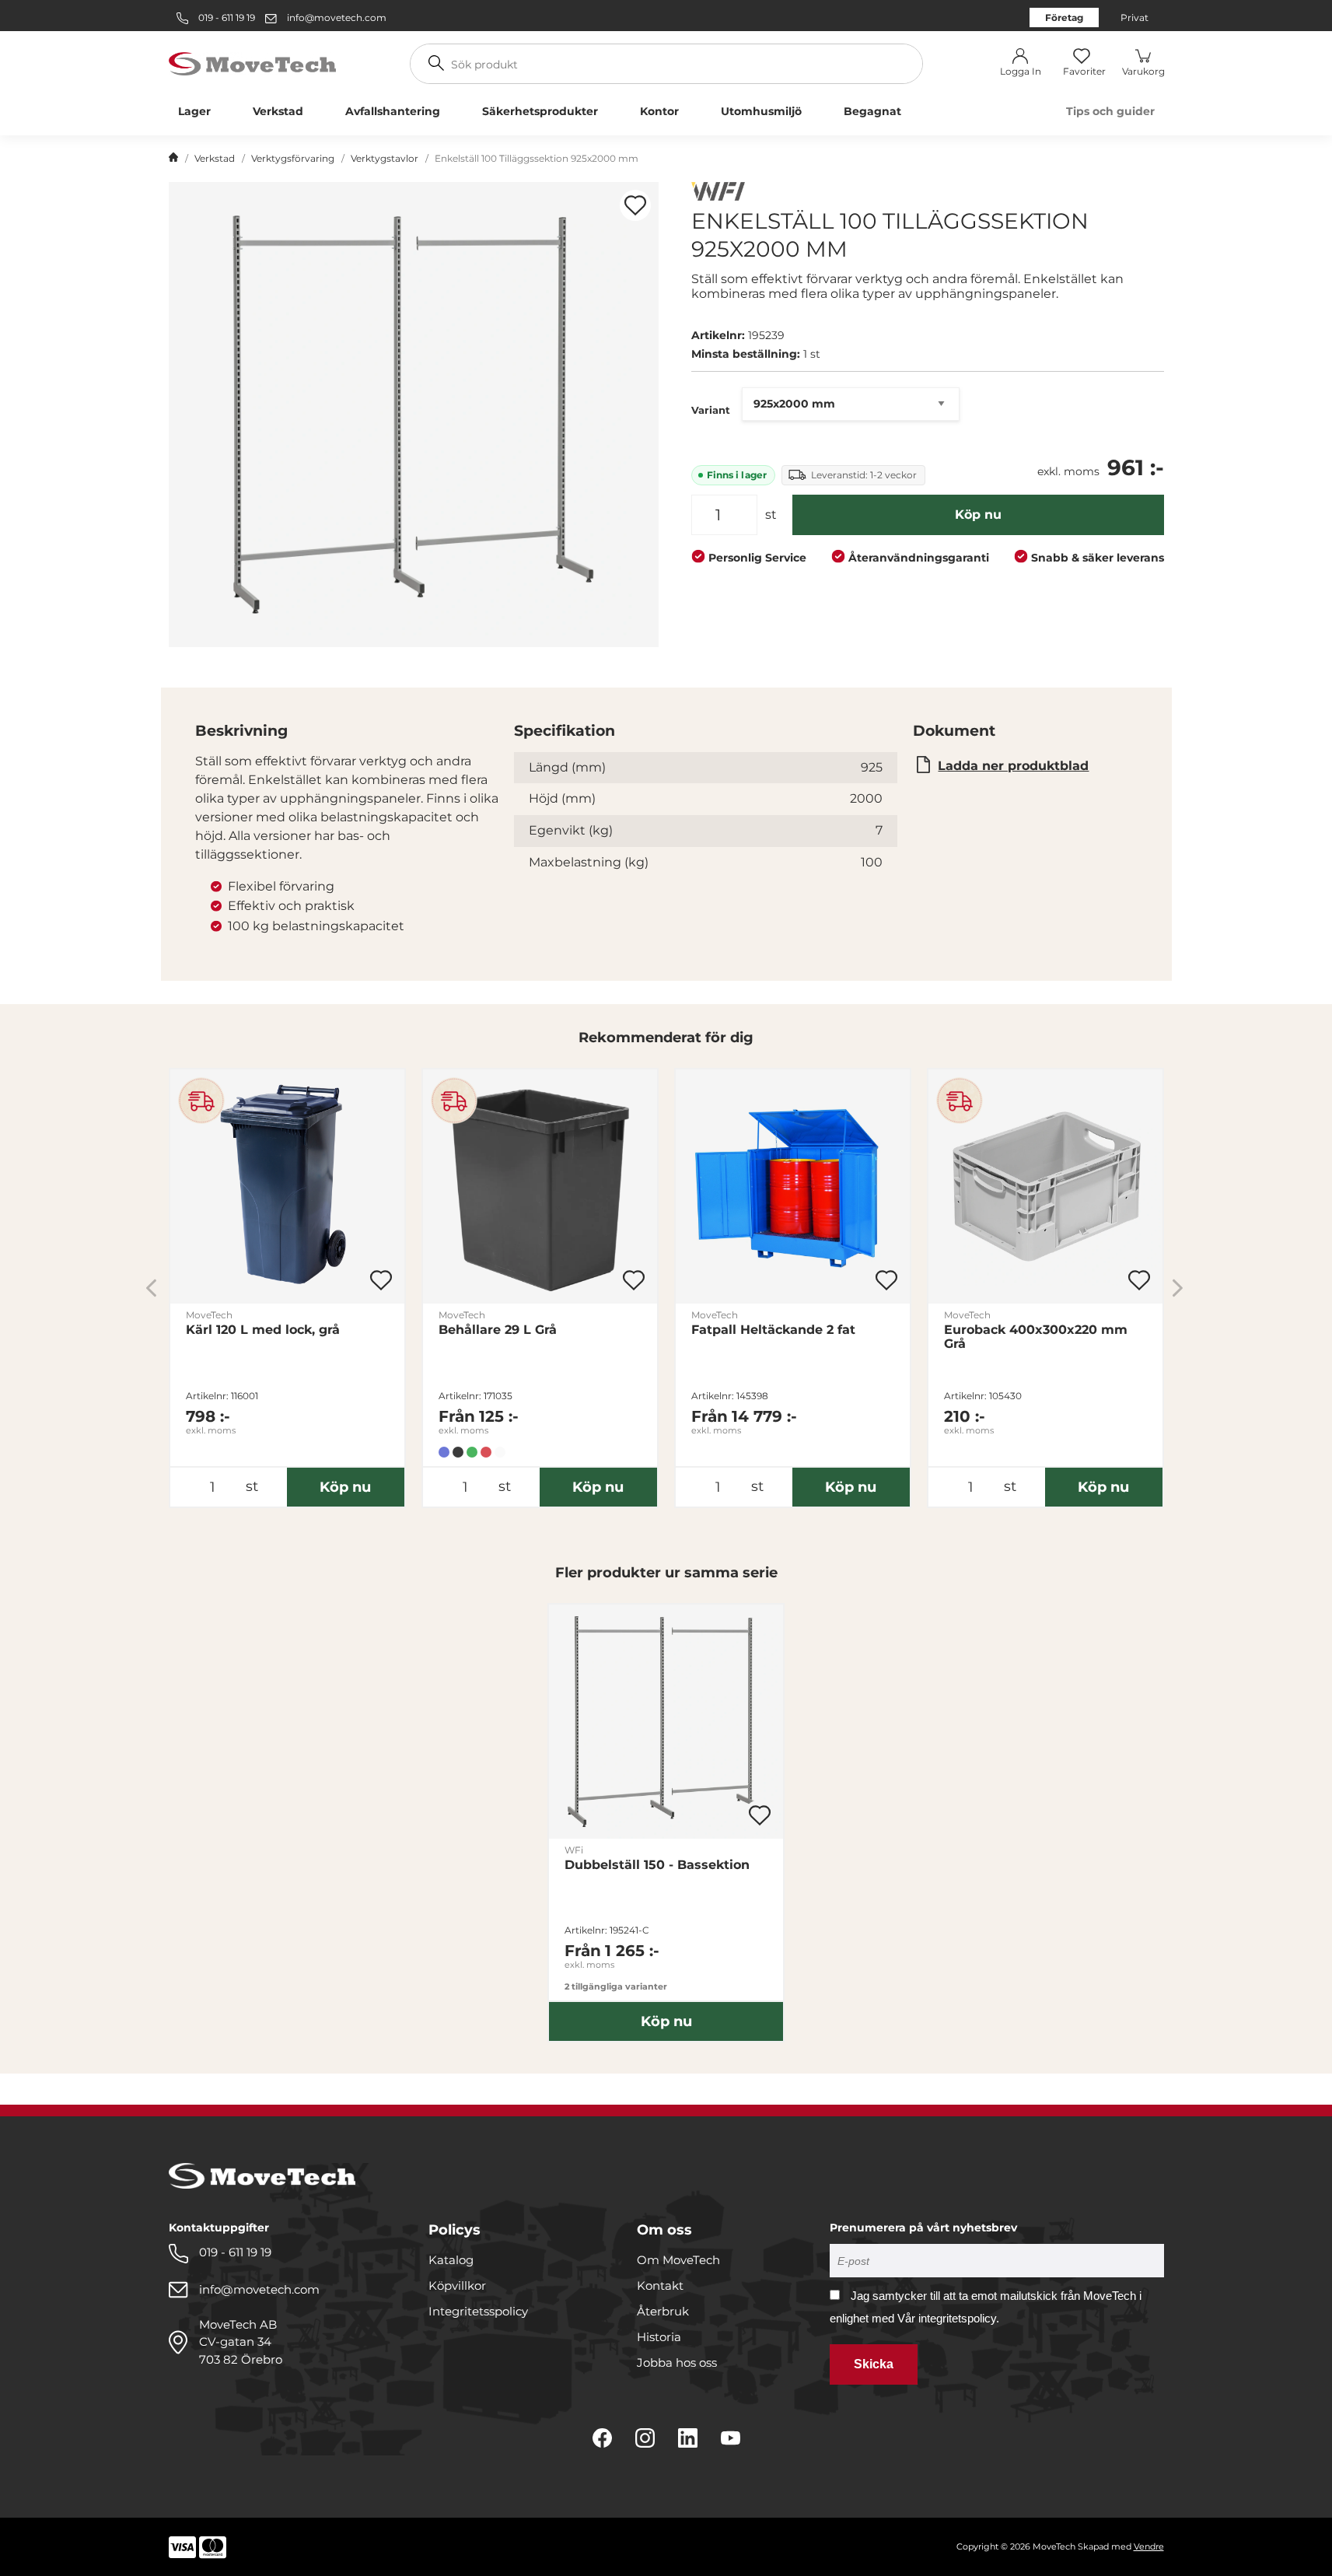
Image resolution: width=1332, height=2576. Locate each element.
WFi (574, 1850)
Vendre (1149, 2546)
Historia (659, 2337)
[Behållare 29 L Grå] (540, 1186)
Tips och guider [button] (1110, 111)
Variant (711, 410)
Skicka (874, 2364)
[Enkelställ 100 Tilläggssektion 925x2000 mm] (414, 415)
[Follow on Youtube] (731, 2438)
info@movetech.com (337, 17)
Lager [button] (194, 111)
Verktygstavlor (385, 158)
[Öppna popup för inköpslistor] (635, 205)
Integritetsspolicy (478, 2311)
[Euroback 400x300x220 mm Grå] (1045, 1186)
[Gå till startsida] (173, 159)
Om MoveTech (678, 2260)
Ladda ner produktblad (1013, 766)
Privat (1134, 17)
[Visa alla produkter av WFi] (718, 193)
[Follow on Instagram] (645, 2438)
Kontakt (660, 2285)
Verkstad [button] (278, 111)
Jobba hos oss (677, 2362)
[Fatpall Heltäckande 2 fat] (793, 1186)
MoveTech (209, 1315)
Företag (1064, 17)
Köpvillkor (457, 2285)
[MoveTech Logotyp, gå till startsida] (252, 63)
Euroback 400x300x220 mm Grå (1036, 1337)
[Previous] (151, 1288)
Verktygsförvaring (293, 158)
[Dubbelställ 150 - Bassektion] (666, 1722)
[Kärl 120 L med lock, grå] (287, 1186)
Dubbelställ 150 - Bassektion (657, 1865)
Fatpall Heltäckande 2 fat (773, 1330)
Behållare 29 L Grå (498, 1330)
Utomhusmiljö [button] (761, 111)
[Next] (1178, 1288)
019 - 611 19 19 (225, 17)
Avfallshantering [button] (393, 111)
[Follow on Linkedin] (688, 2438)
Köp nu (978, 514)
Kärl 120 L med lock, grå (263, 1330)
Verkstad (215, 158)
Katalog (451, 2260)
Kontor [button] (659, 111)
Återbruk (663, 2311)
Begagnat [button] (872, 111)
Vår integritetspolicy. (948, 2318)
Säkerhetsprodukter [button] (540, 111)
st (771, 514)
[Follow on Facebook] (602, 2438)
